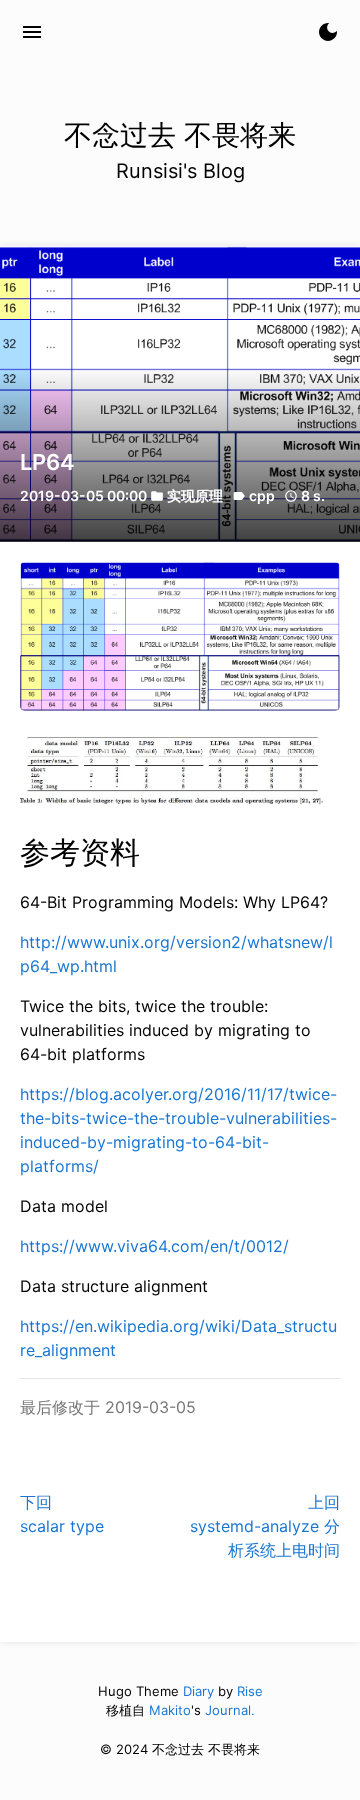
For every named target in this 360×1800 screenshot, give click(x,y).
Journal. (230, 1710)
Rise (250, 1691)
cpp (262, 495)
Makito (170, 1710)
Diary (198, 1691)
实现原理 (195, 495)
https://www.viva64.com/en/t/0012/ (154, 1246)
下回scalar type (62, 1514)
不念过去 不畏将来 (151, 32)
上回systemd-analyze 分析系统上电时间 (265, 1526)
